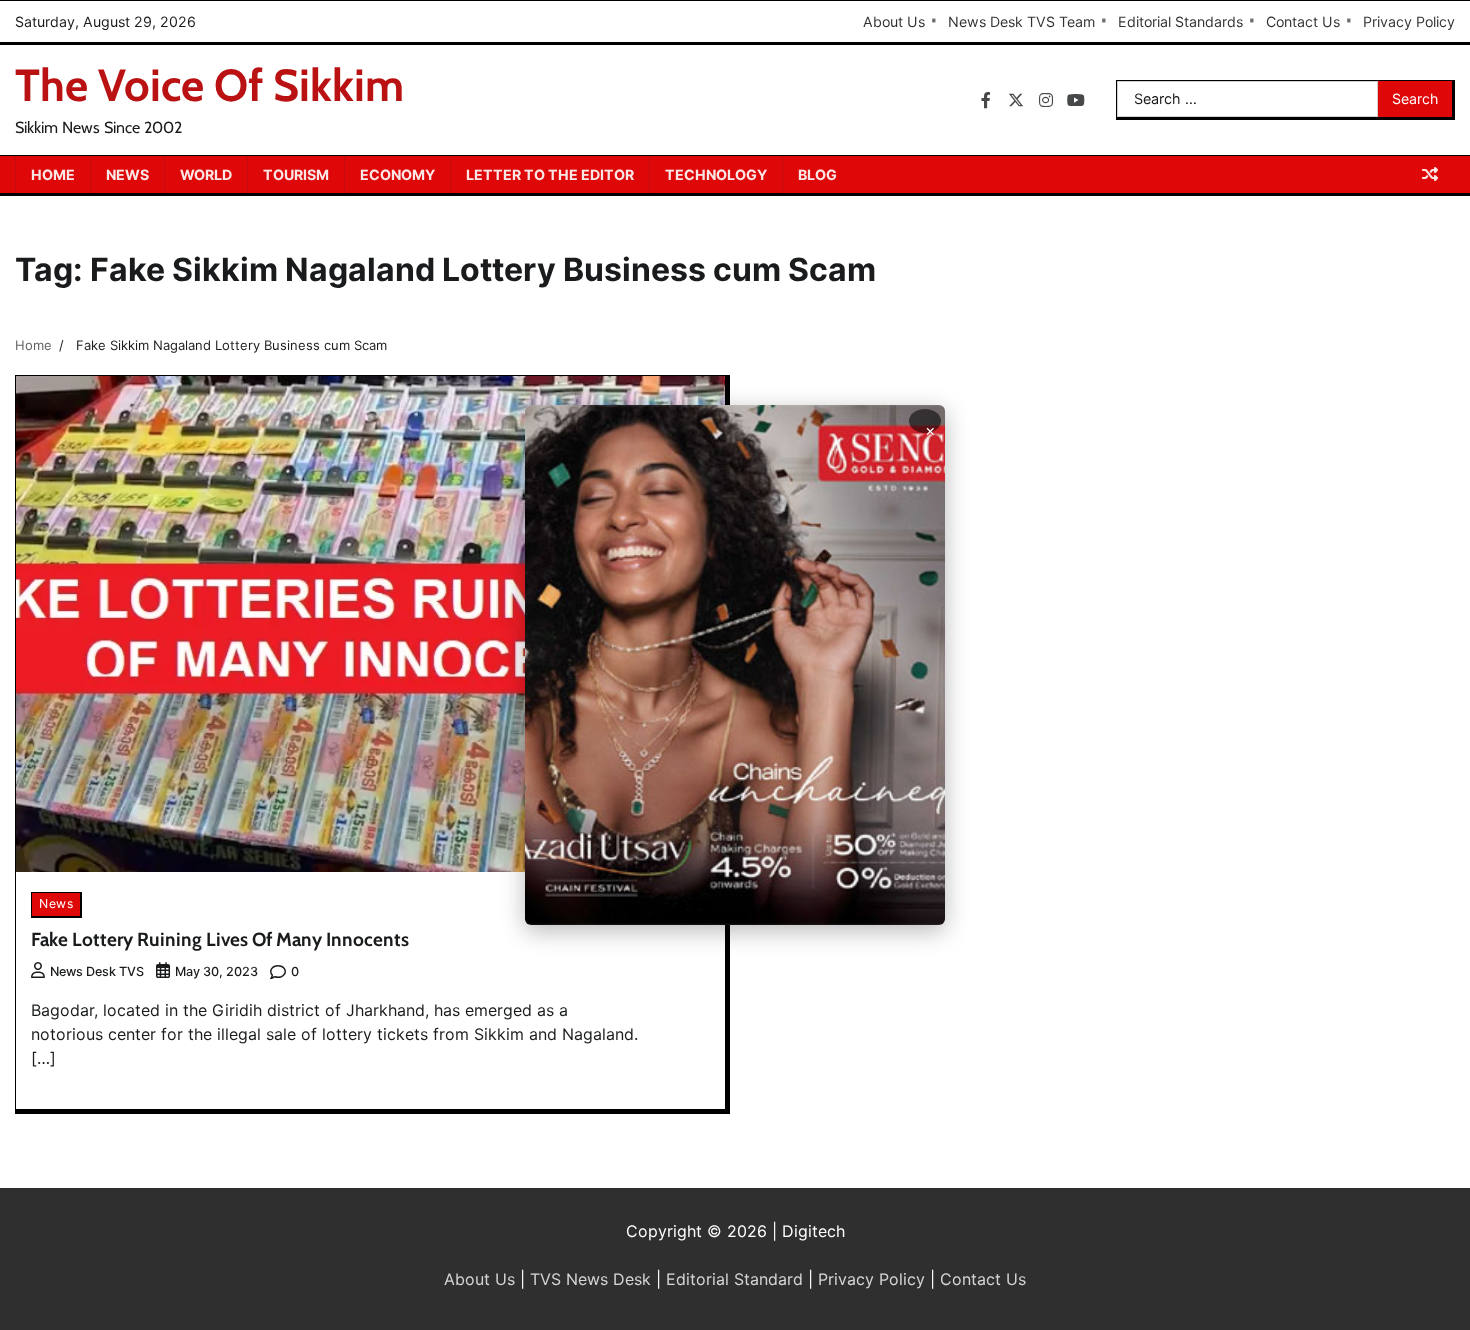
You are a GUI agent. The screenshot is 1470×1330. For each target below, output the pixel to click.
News (127, 174)
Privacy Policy (1409, 21)
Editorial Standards (1180, 21)
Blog (817, 174)
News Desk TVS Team (1021, 21)
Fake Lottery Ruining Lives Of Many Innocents (220, 939)
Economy (397, 174)
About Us (894, 21)
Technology (716, 174)
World (206, 174)
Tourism (296, 174)
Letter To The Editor (550, 174)
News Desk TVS (97, 971)
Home (53, 174)
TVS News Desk (590, 1279)
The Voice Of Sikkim (209, 85)
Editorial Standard (734, 1279)
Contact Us (1303, 21)
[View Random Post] (1430, 174)
